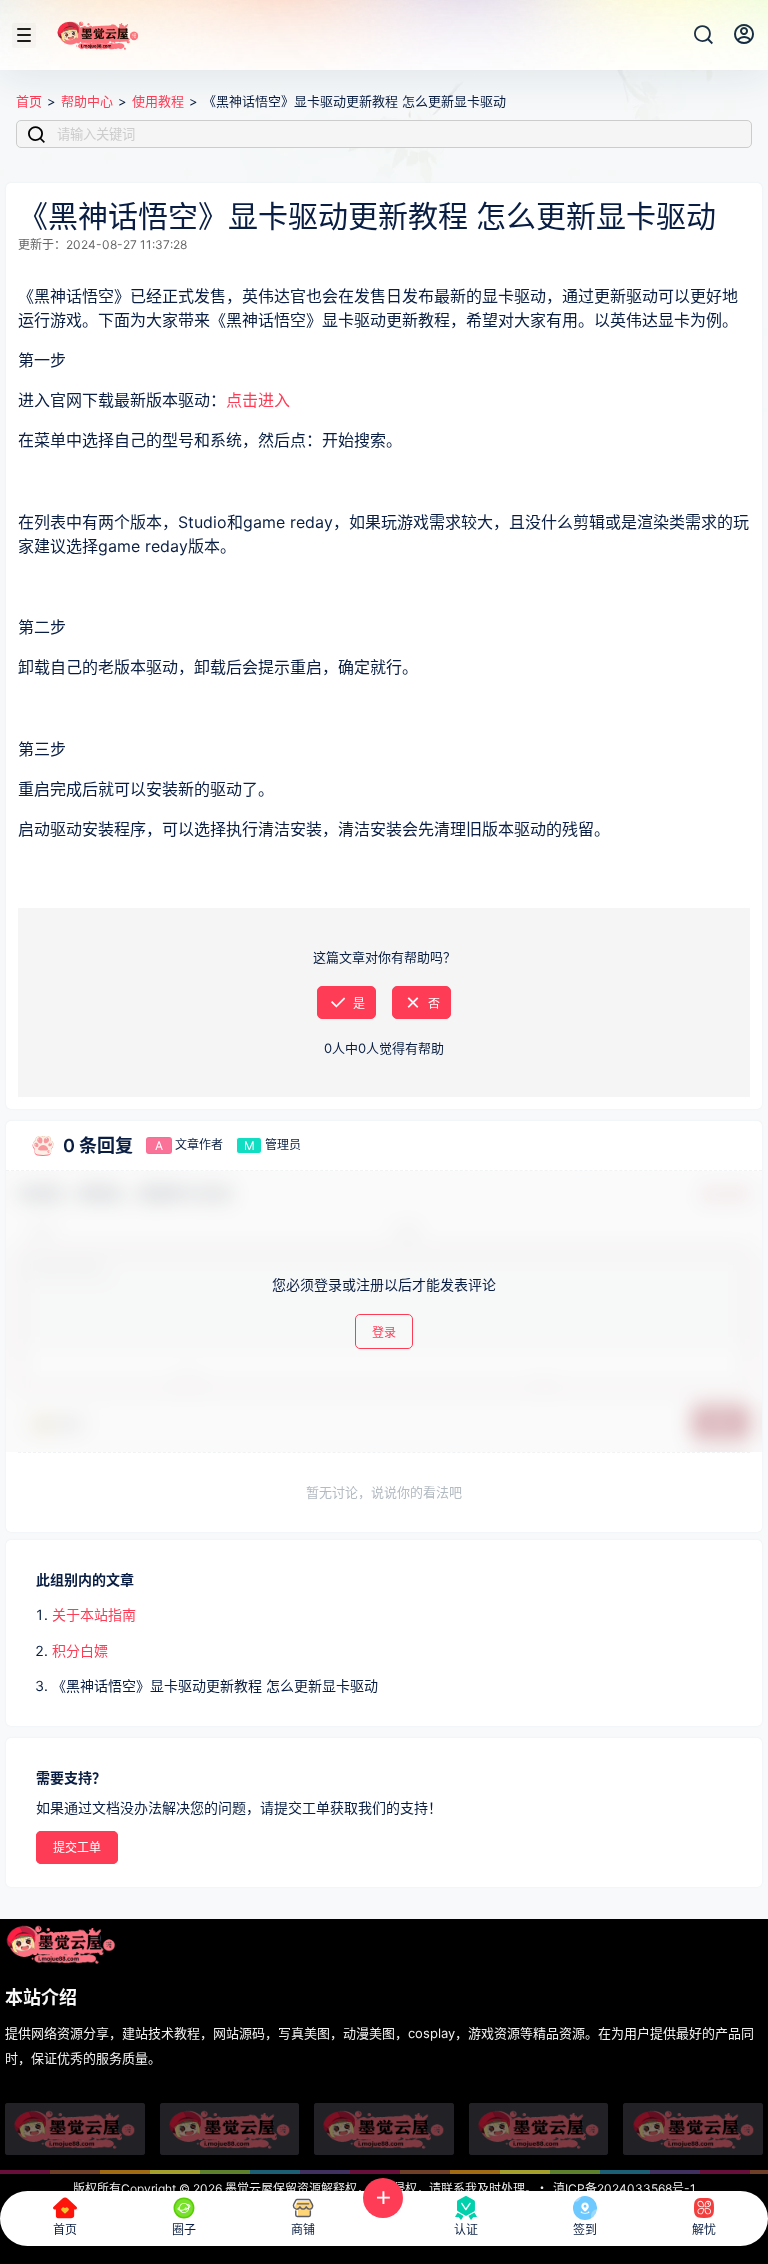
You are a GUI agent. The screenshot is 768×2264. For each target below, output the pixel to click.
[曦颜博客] (384, 2129)
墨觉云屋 (247, 2188)
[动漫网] (75, 2129)
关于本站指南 (94, 1614)
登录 (384, 1332)
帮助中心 (87, 101)
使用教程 (158, 101)
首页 (29, 101)
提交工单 (77, 1847)
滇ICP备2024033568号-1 (624, 2188)
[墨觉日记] (693, 2129)
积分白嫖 (80, 1650)
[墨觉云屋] (539, 2129)
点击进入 (258, 400)
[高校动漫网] (230, 2129)
